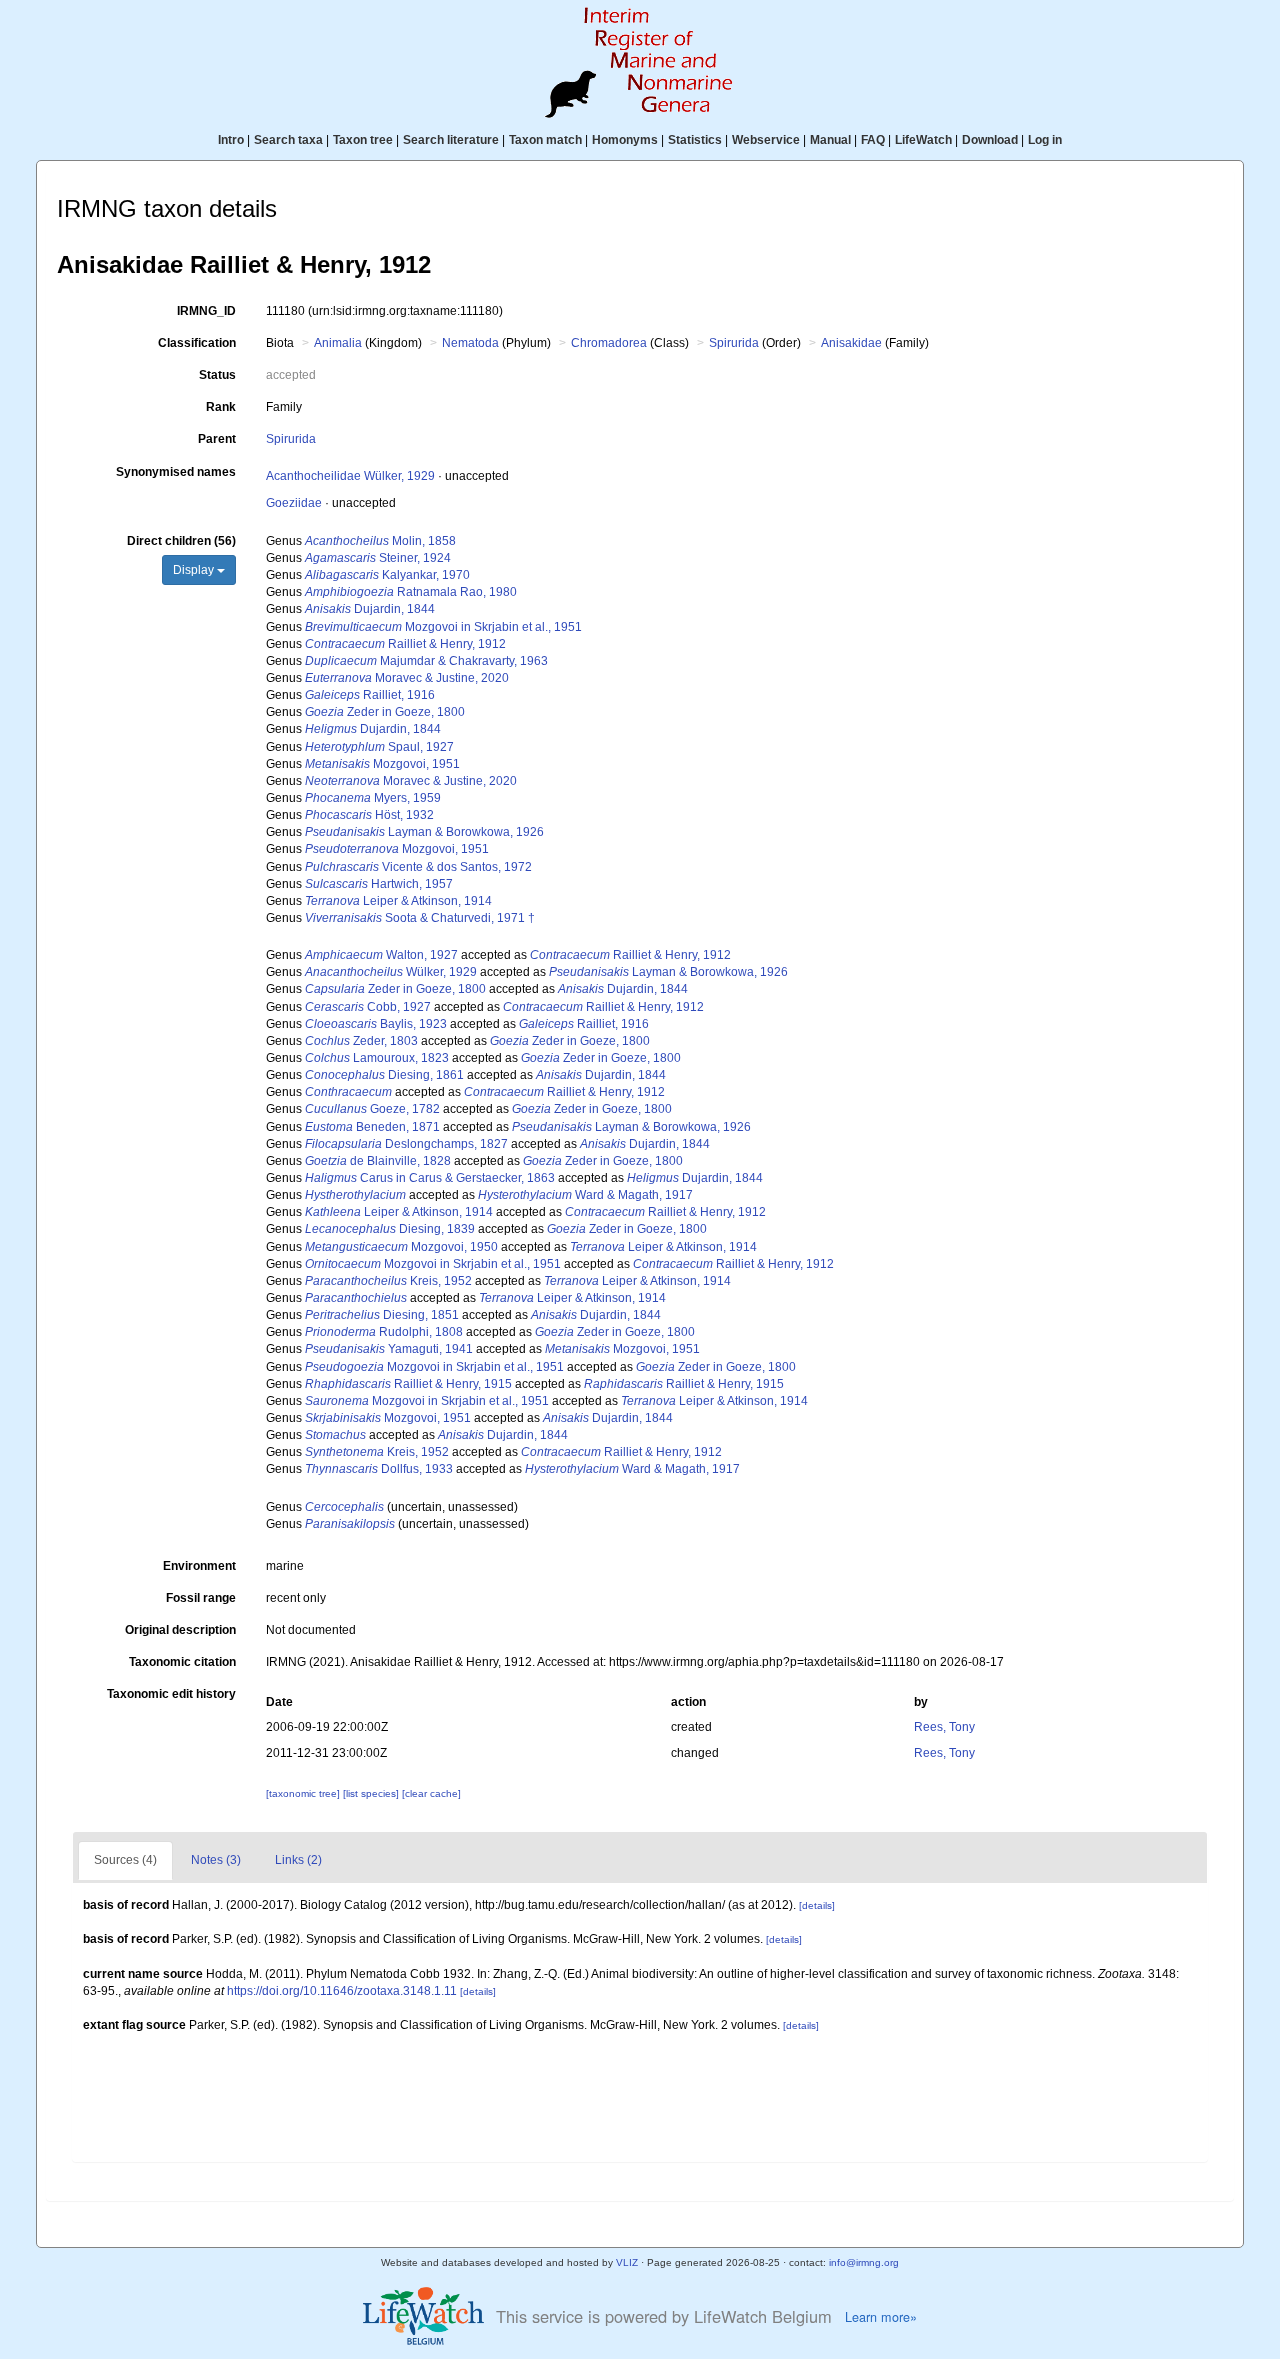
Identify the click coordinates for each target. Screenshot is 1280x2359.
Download (990, 140)
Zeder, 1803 (361, 1041)
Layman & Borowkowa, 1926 (424, 832)
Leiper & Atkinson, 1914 (398, 901)
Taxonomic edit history (171, 1694)
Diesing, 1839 (390, 1229)
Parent (217, 439)
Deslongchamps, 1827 (406, 1144)
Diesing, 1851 (382, 1315)
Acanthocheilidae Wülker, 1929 (350, 476)
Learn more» (881, 2317)
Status (217, 375)
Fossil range (201, 1598)
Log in (1045, 140)
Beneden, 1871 (372, 1127)
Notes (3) (216, 1860)
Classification (197, 343)
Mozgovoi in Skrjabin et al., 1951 (443, 627)
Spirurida (734, 343)
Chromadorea (609, 343)
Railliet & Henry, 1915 (408, 1384)
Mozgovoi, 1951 (382, 764)
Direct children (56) (181, 541)
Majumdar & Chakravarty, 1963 (426, 661)
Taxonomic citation (182, 1662)
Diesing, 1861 (384, 1075)
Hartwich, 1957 (379, 884)
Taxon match (545, 140)
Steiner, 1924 (378, 558)
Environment (199, 1566)
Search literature (451, 140)
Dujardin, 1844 (370, 609)
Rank (221, 407)
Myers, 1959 (373, 798)
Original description (180, 1630)
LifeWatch (923, 140)
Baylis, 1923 (376, 1024)
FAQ (873, 140)
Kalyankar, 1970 (387, 575)
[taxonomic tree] (304, 1793)
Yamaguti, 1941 (389, 1349)
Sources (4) (125, 1860)
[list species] (372, 1793)
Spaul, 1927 (379, 747)
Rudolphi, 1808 (384, 1332)
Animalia (338, 343)
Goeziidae (294, 503)
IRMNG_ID (206, 311)
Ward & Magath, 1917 (585, 1195)
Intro (231, 140)
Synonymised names (176, 472)
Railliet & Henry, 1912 (405, 644)
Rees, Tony (944, 1727)
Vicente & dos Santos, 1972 (418, 867)
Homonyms (625, 140)
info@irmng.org (864, 2262)
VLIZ (627, 2262)
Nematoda (470, 343)
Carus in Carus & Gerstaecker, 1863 (430, 1178)
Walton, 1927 (381, 955)
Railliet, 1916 (370, 695)
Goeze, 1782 (372, 1109)
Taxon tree (363, 140)
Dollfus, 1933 (379, 1469)
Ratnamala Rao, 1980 (411, 592)
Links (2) (298, 1860)
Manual (830, 140)
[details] (817, 1905)
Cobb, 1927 (368, 1007)
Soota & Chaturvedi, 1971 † (420, 918)
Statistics (695, 140)
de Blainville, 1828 (378, 1161)
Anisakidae (851, 343)
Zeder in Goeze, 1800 (385, 712)
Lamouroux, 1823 (377, 1058)
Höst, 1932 (369, 815)
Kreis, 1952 (388, 1281)
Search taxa (288, 140)
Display (195, 570)
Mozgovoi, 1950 (401, 1247)
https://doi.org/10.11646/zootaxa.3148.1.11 (342, 1991)
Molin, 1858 (380, 541)
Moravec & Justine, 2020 (407, 678)
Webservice (766, 140)
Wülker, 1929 (391, 972)
